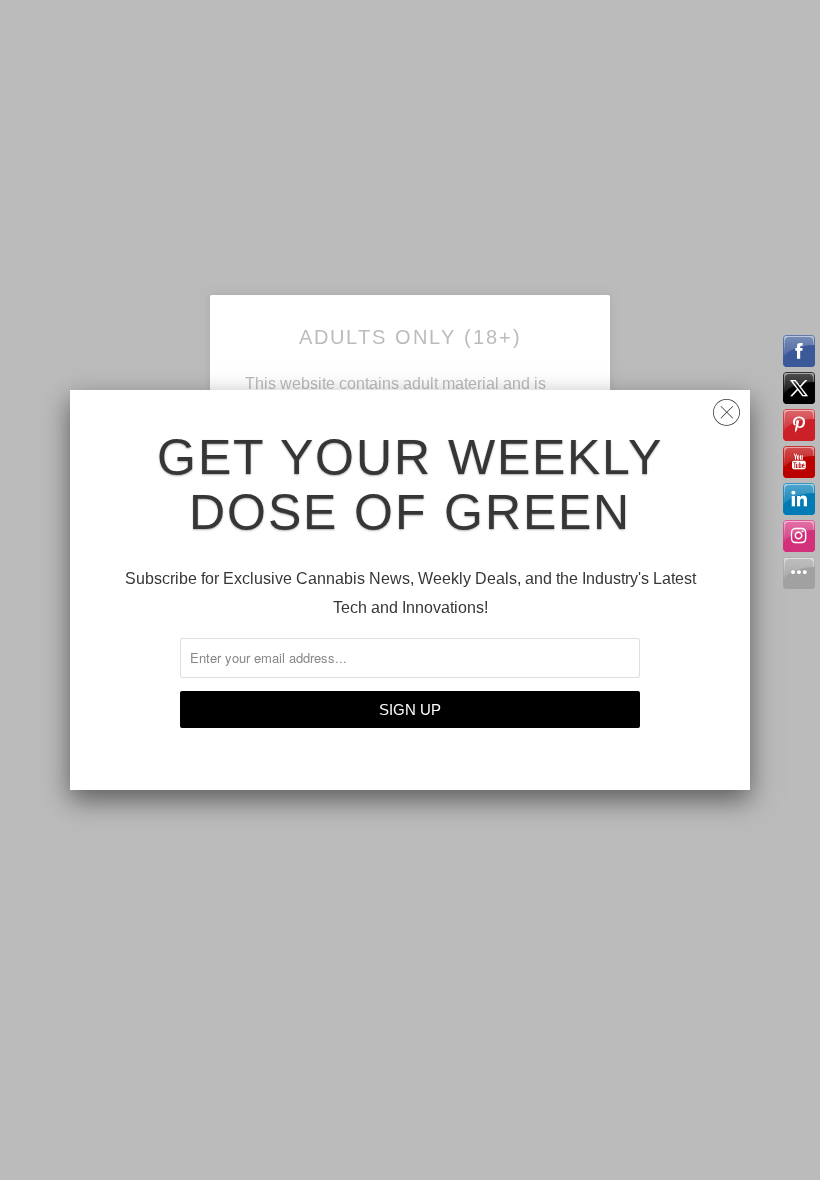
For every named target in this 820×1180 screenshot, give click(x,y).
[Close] (726, 407)
